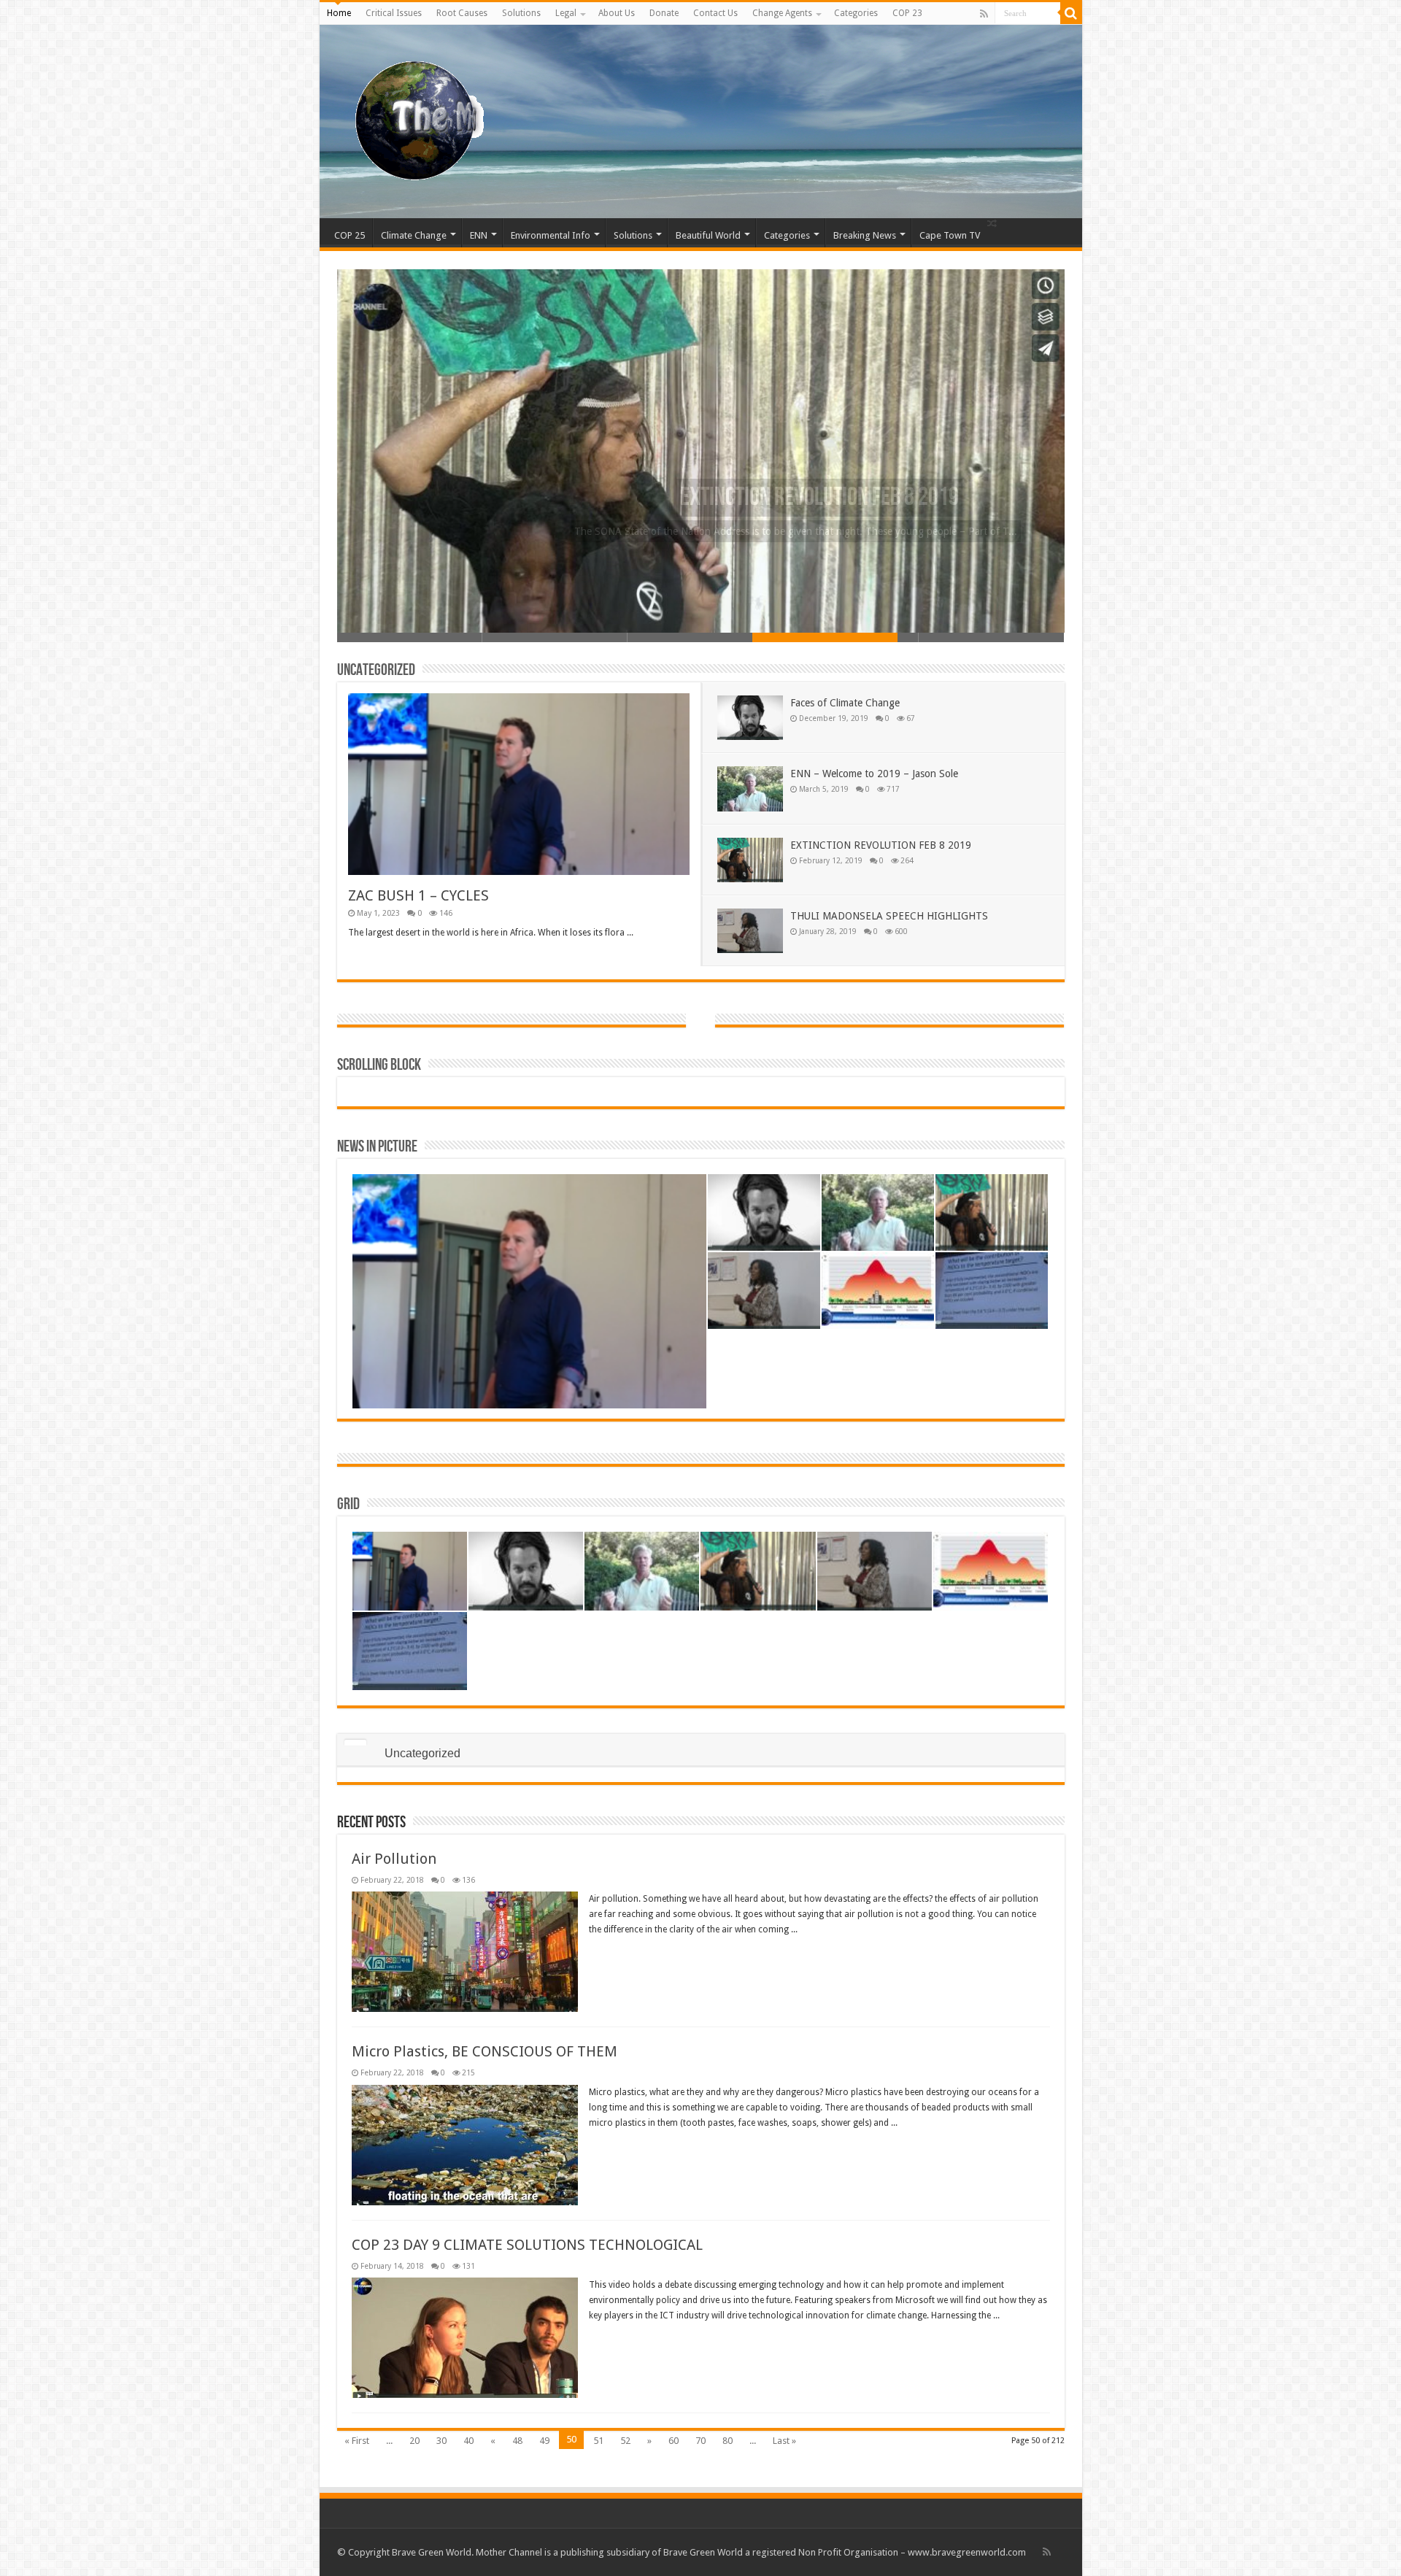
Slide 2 (555, 637)
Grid (348, 1504)
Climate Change (414, 235)
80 (727, 2441)
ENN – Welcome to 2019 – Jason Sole (874, 774)
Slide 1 (410, 637)
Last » (784, 2441)
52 (625, 2441)
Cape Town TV (950, 235)
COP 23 (907, 13)
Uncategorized (376, 670)
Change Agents (782, 13)
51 (598, 2441)
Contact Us (715, 13)
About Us (617, 13)
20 (414, 2441)
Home (339, 13)
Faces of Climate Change (845, 703)
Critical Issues (394, 13)
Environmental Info (551, 235)
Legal (566, 13)
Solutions (521, 13)
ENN (479, 235)
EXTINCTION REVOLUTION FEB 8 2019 (881, 845)
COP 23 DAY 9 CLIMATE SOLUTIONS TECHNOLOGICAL (527, 2245)
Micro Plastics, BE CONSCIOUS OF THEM (485, 2051)
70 (700, 2441)
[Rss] (984, 14)
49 (544, 2441)
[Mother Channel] (413, 119)
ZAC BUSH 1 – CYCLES (418, 895)
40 (468, 2441)
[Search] (1071, 13)
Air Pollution (394, 1859)
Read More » (379, 959)
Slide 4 (846, 637)
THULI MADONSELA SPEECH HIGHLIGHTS (825, 498)
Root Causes (462, 13)
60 (674, 2441)
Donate (664, 13)
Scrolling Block (379, 1065)
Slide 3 (700, 637)
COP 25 (350, 235)
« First (357, 2441)
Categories (856, 13)
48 (517, 2441)
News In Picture (377, 1147)
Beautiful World (708, 235)
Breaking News (865, 235)
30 (441, 2441)
